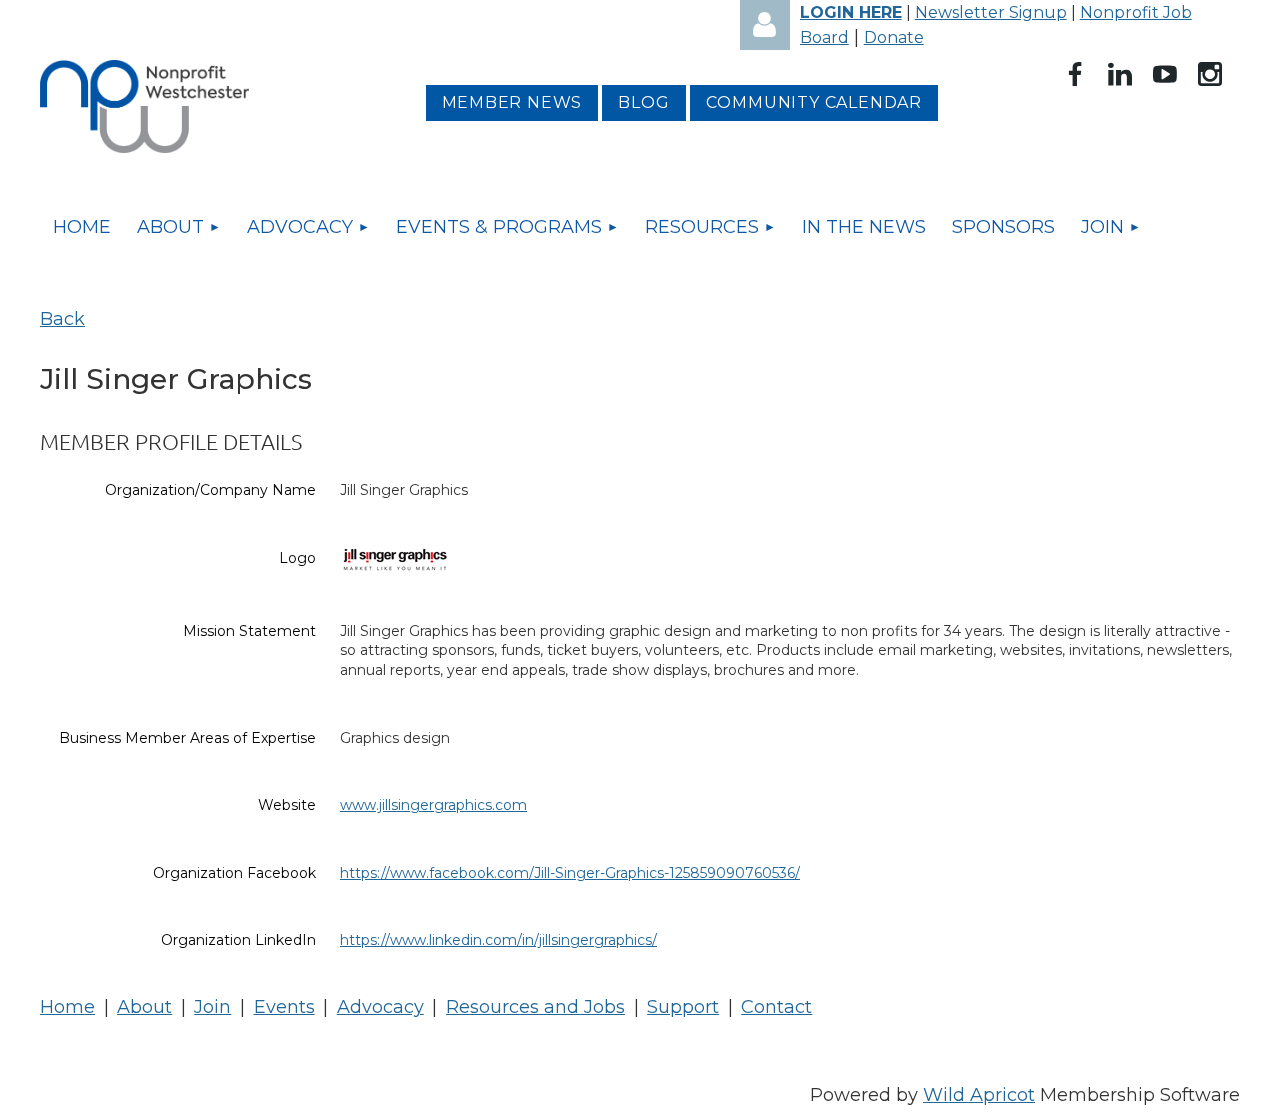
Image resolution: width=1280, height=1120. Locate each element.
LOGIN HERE (851, 12)
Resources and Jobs (535, 1007)
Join (212, 1007)
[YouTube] (1165, 74)
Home (67, 1007)
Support (683, 1007)
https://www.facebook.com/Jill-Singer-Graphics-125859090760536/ (570, 873)
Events (284, 1007)
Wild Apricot (979, 1095)
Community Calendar (814, 102)
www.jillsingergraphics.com (433, 805)
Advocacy (380, 1007)
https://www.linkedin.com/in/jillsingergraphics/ (498, 940)
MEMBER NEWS (512, 102)
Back (62, 319)
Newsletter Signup (991, 12)
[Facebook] (1075, 74)
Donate (894, 37)
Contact (776, 1007)
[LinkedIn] (1120, 74)
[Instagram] (1210, 74)
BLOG (643, 102)
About (144, 1007)
